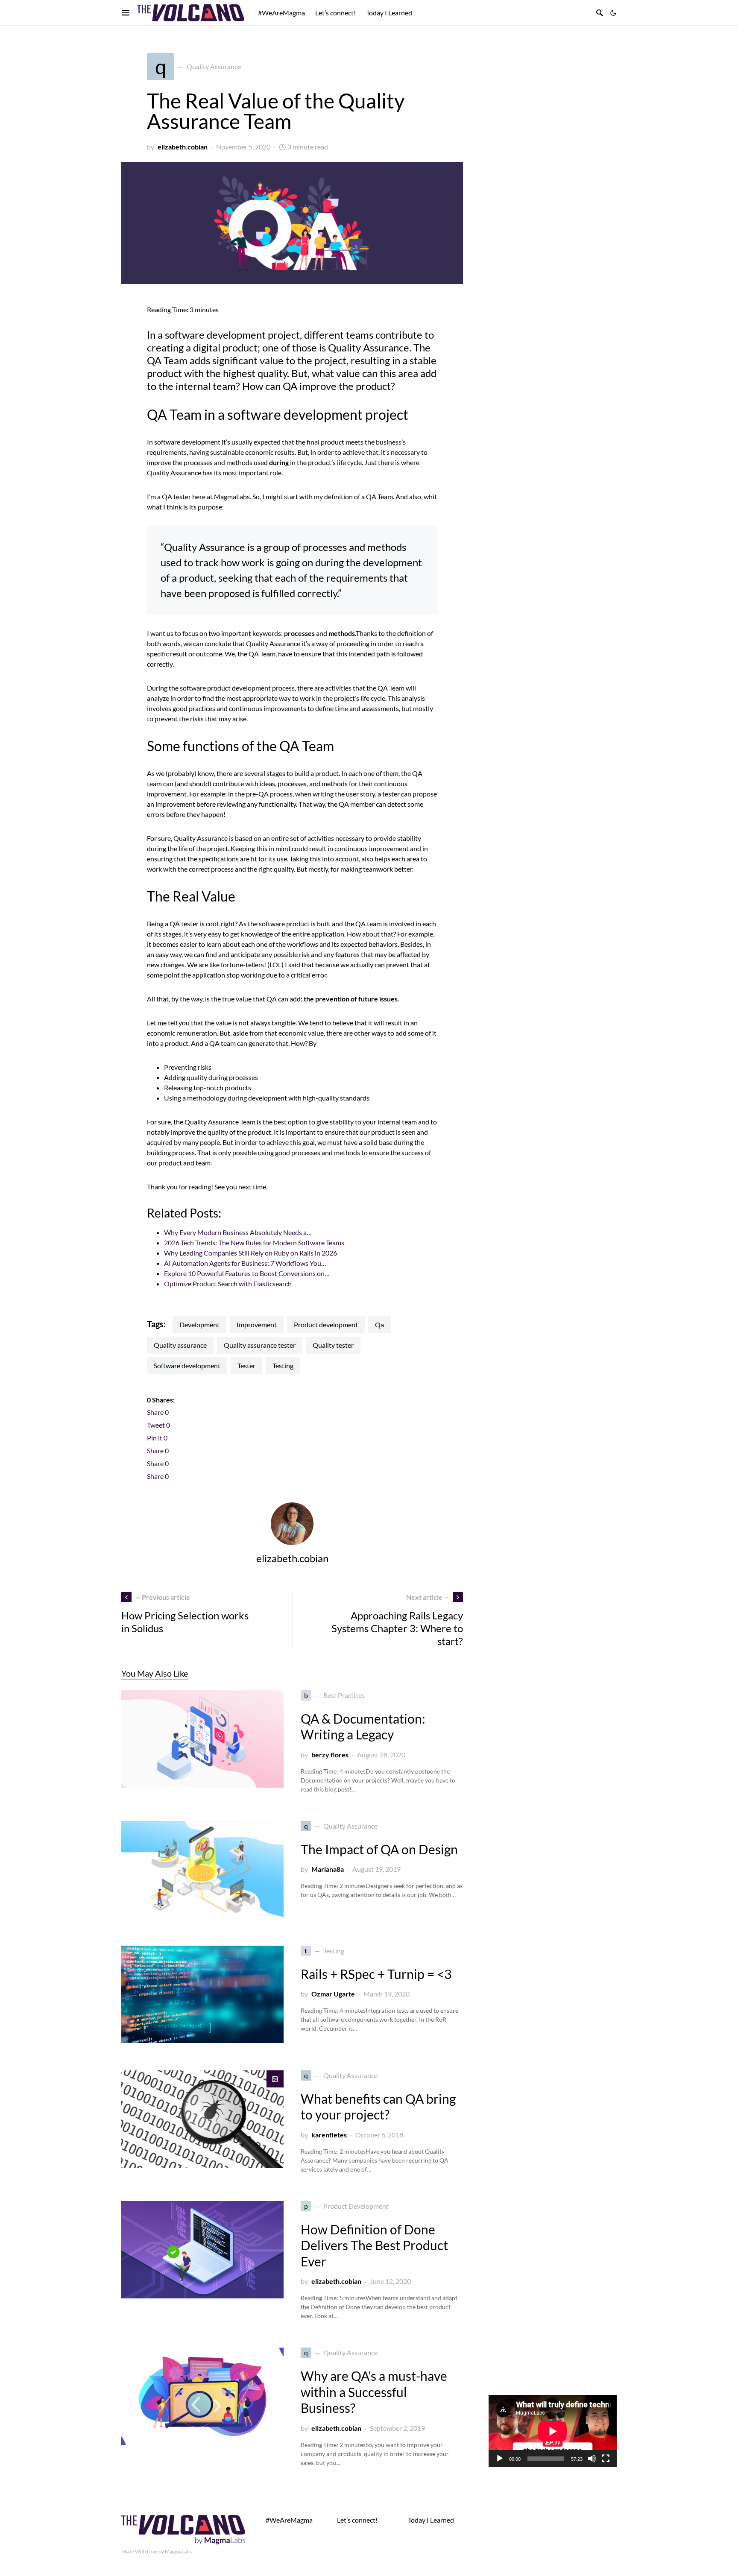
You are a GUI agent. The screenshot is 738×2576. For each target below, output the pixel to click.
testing (283, 1366)
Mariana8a (328, 1869)
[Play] (500, 2459)
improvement (257, 1325)
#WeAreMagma (289, 2520)
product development (326, 1325)
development (199, 1325)
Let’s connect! (357, 2520)
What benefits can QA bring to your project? (378, 2107)
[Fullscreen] (606, 2459)
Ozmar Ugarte (333, 1994)
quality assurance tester (260, 1345)
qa (379, 1325)
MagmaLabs (178, 2551)
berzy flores (330, 1755)
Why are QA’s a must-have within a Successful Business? (374, 2392)
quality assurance (180, 1345)
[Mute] (592, 2459)
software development (187, 1366)
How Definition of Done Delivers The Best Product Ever (374, 2245)
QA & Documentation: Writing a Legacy (363, 1727)
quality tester (333, 1345)
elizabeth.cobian (183, 147)
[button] (613, 13)
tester (246, 1366)
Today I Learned (431, 2520)
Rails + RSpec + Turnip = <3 (376, 1974)
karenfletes (329, 2135)
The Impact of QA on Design (379, 1849)
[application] (553, 2431)
